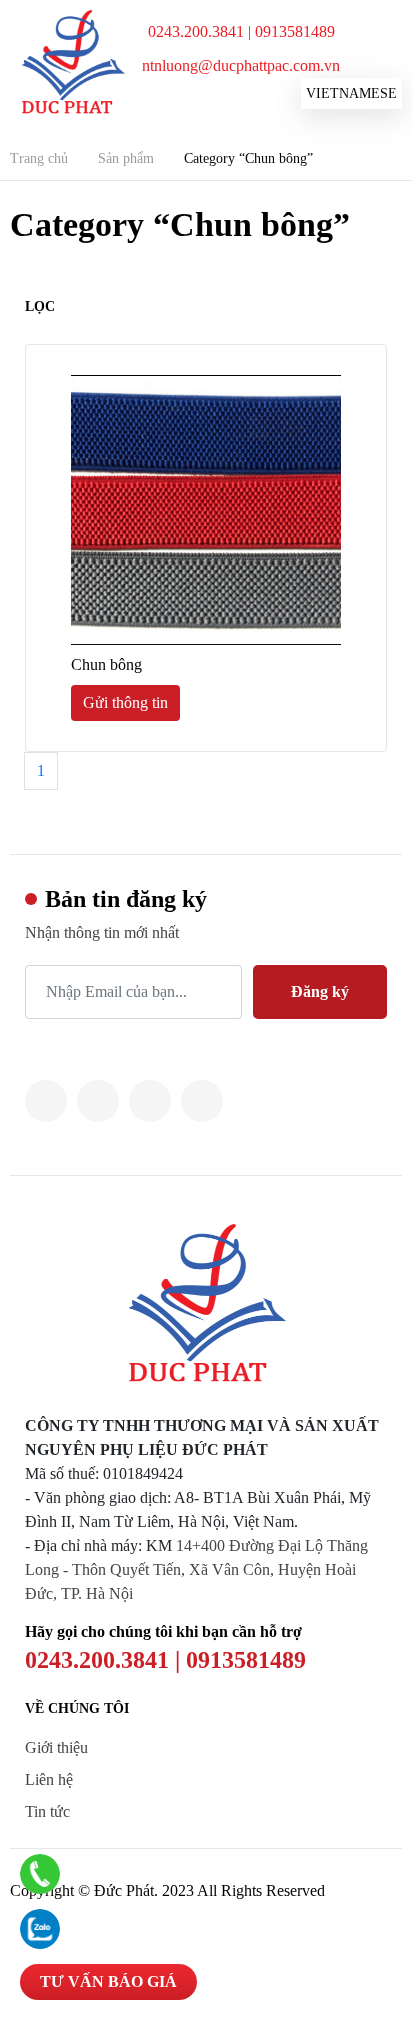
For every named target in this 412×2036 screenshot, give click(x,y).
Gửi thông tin (125, 702)
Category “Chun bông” (248, 158)
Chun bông (106, 664)
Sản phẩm (126, 158)
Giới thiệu (56, 1747)
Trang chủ (39, 158)
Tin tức (47, 1811)
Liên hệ (49, 1779)
